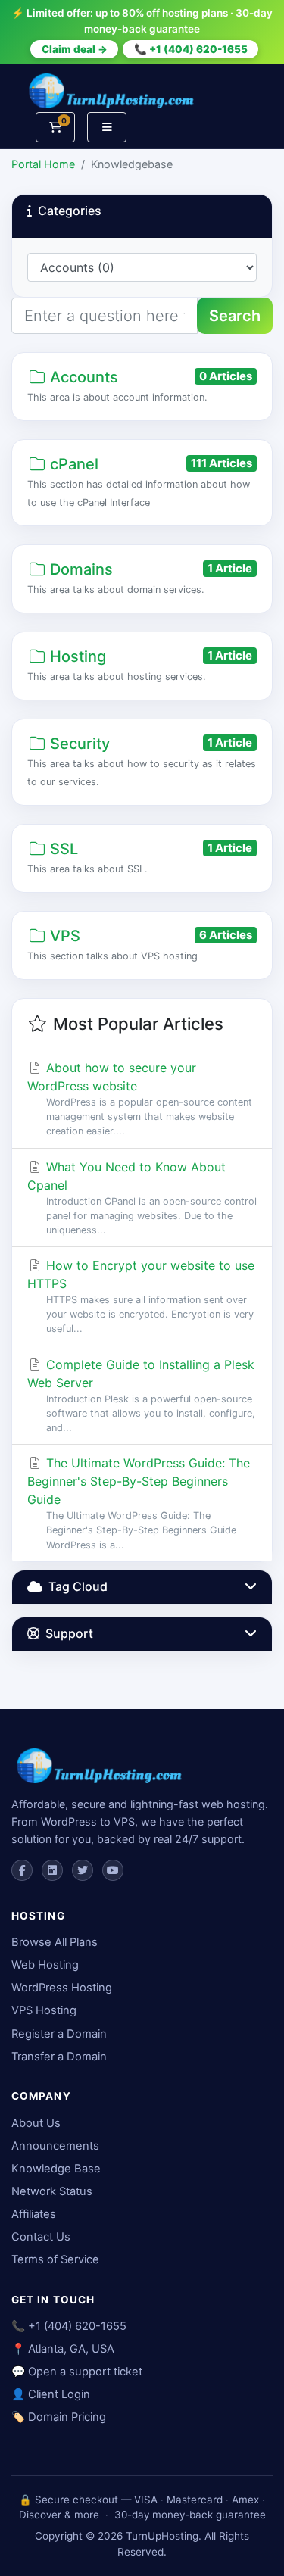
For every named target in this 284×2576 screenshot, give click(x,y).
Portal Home (43, 164)
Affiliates (34, 2214)
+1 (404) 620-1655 (77, 2326)
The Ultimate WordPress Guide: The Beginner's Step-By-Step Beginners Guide (139, 1503)
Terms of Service (55, 2259)
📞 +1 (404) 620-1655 (191, 49)
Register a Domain (59, 2034)
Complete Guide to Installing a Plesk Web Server (141, 1395)
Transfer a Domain (59, 2057)
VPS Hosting (44, 2010)
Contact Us (41, 2237)
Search (235, 316)
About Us (36, 2123)
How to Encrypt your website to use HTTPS (141, 1296)
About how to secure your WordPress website (140, 1098)
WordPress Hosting (62, 1988)
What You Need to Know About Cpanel (142, 1198)
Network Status (52, 2191)
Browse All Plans (55, 1942)
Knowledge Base (56, 2169)
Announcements (55, 2146)
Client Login (59, 2394)
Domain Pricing (67, 2417)
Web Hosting (45, 1965)
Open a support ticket (85, 2372)
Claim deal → (75, 49)
